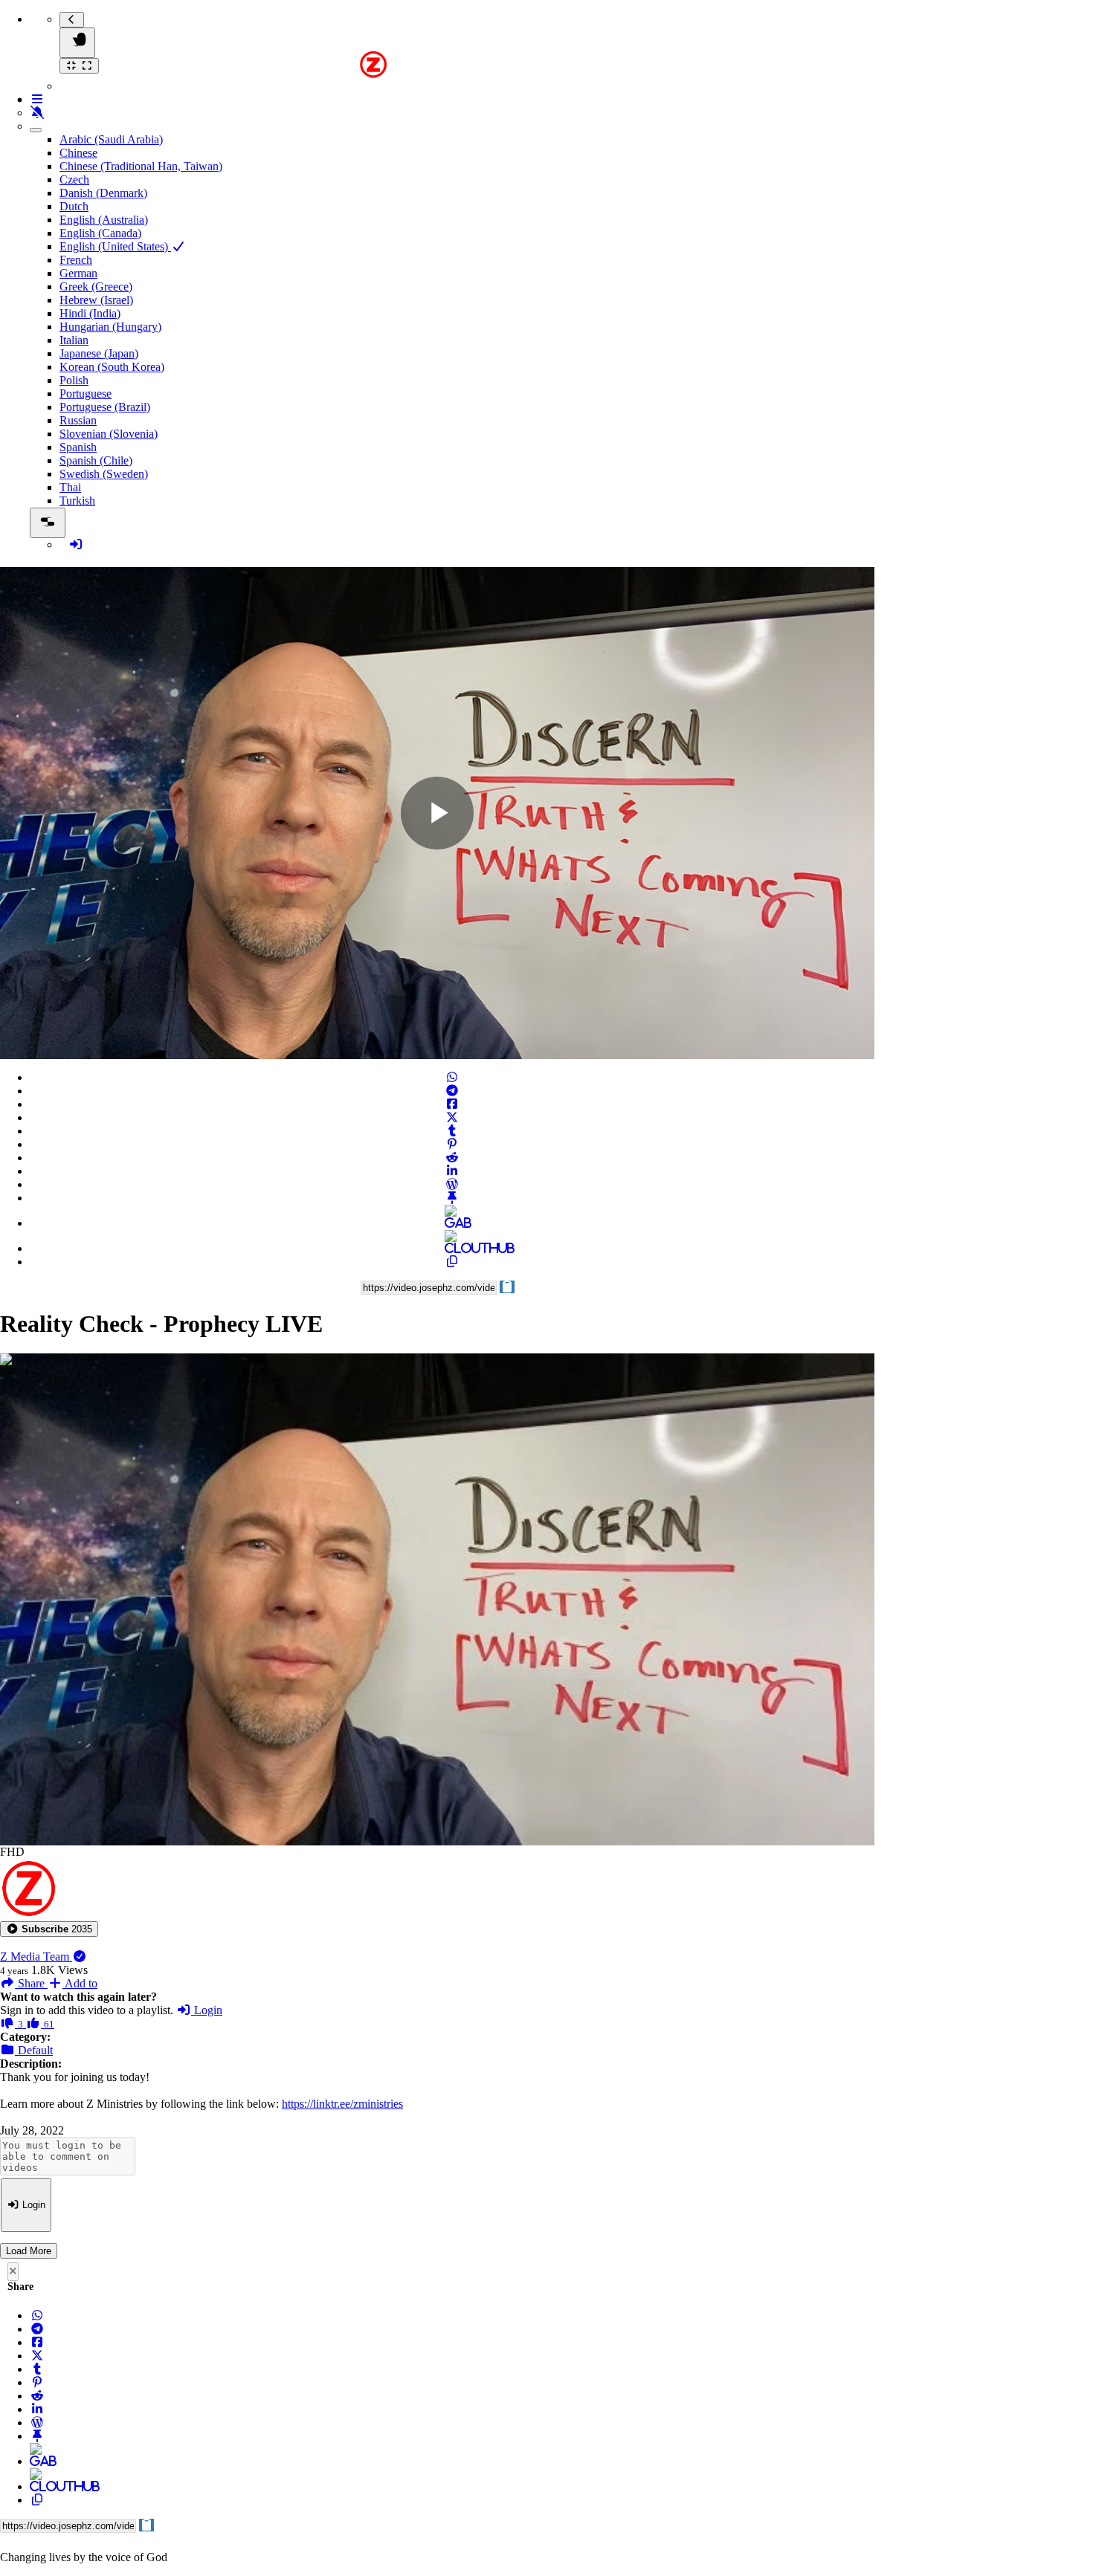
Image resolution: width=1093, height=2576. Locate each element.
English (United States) (115, 246)
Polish (74, 380)
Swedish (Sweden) (104, 474)
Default (34, 2050)
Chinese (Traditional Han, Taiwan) (141, 166)
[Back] (72, 20)
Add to (80, 1983)
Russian (78, 420)
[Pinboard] (452, 1198)
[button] (49, 1929)
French (76, 260)
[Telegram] (452, 1091)
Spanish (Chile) (96, 460)
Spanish (78, 447)
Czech (74, 179)
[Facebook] (452, 1104)
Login (207, 2010)
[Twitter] (452, 1117)
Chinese (78, 153)
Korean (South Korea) (112, 367)
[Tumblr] (452, 1131)
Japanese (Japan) (99, 353)
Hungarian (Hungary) (110, 327)
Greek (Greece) (96, 287)
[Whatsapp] (452, 1077)
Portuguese (86, 394)
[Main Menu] (77, 43)
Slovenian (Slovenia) (109, 434)
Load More (29, 2251)
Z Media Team (36, 1957)
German (78, 273)
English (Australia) (104, 220)
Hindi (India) (90, 313)
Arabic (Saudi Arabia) (111, 139)
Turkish (77, 501)
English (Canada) (100, 233)
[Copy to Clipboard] (452, 1262)
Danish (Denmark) (103, 193)
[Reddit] (452, 1158)
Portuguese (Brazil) (105, 407)
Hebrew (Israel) (96, 300)
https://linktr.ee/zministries (342, 2104)
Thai (70, 487)
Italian (74, 340)
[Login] (76, 544)
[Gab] (452, 1223)
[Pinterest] (452, 1144)
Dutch (74, 206)
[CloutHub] (452, 1248)
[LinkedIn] (452, 1171)
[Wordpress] (452, 1184)
